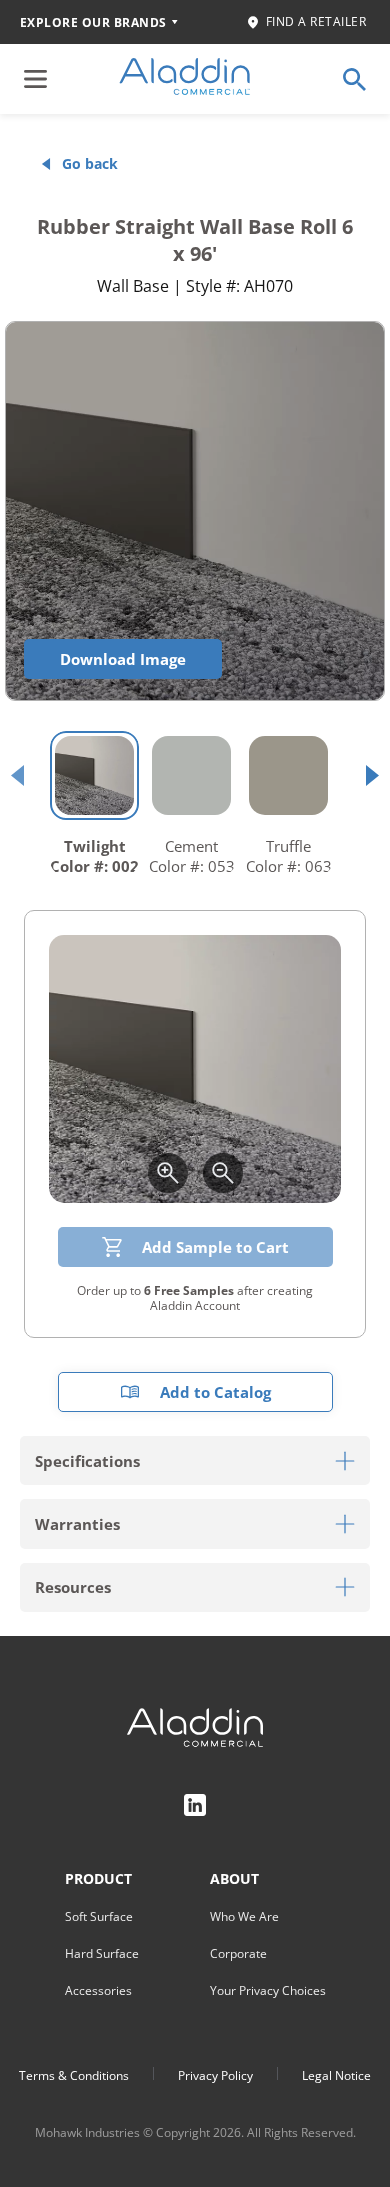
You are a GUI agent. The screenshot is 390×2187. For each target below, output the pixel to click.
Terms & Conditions (74, 2075)
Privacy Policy (215, 2075)
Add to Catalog (215, 1392)
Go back (90, 163)
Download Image (123, 659)
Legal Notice (336, 2075)
